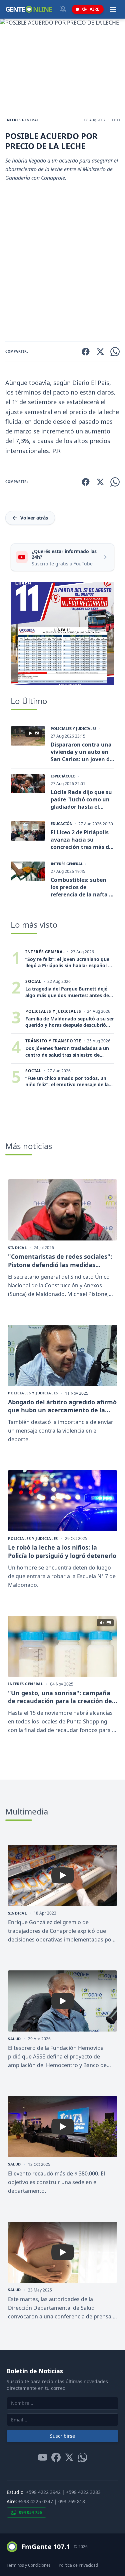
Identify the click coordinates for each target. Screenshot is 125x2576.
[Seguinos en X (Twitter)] (69, 2457)
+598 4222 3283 (83, 2492)
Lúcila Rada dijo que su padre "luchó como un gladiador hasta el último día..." (81, 799)
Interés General (22, 120)
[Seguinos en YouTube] (43, 2457)
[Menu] (113, 9)
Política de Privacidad (78, 2565)
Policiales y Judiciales (73, 729)
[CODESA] (62, 633)
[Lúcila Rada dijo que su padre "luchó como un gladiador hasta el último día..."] (28, 783)
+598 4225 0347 (36, 2501)
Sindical (17, 1248)
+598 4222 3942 (43, 2492)
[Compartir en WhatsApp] (115, 352)
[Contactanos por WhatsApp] (83, 2457)
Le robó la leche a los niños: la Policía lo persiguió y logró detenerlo (62, 1551)
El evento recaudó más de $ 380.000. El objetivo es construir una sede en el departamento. (56, 2182)
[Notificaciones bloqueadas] (63, 9)
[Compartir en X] (100, 352)
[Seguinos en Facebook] (56, 2457)
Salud (14, 2039)
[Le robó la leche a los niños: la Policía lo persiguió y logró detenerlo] (62, 1501)
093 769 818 (72, 2501)
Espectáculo (63, 776)
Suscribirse (62, 2436)
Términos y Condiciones (29, 2565)
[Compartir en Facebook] (86, 352)
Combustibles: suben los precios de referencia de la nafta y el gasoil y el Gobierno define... (81, 887)
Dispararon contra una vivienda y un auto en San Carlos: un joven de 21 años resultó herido (82, 752)
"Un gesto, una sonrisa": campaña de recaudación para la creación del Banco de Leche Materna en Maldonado (61, 1697)
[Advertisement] (62, 264)
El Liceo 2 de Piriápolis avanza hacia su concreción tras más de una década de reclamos (81, 840)
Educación (62, 824)
